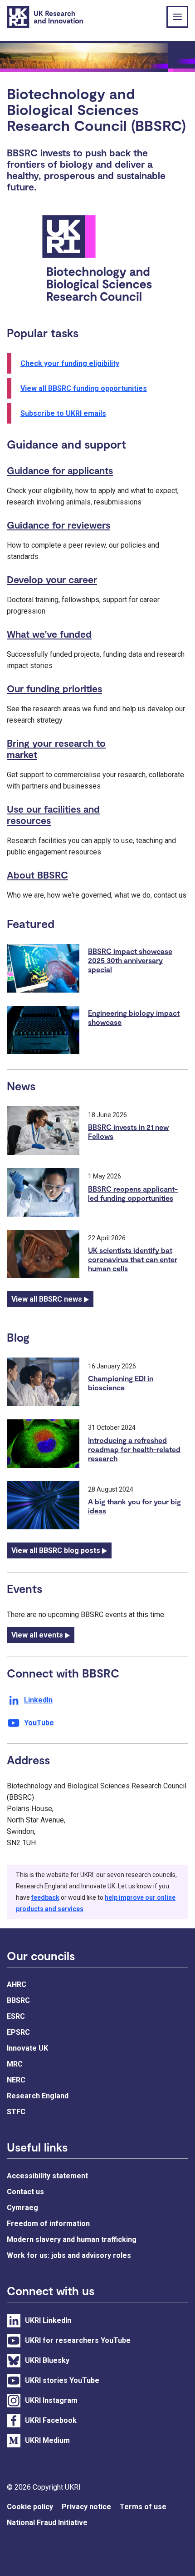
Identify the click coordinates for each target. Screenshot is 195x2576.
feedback (45, 1897)
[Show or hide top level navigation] (177, 17)
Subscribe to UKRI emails (63, 413)
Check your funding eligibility (70, 363)
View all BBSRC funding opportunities (84, 388)
